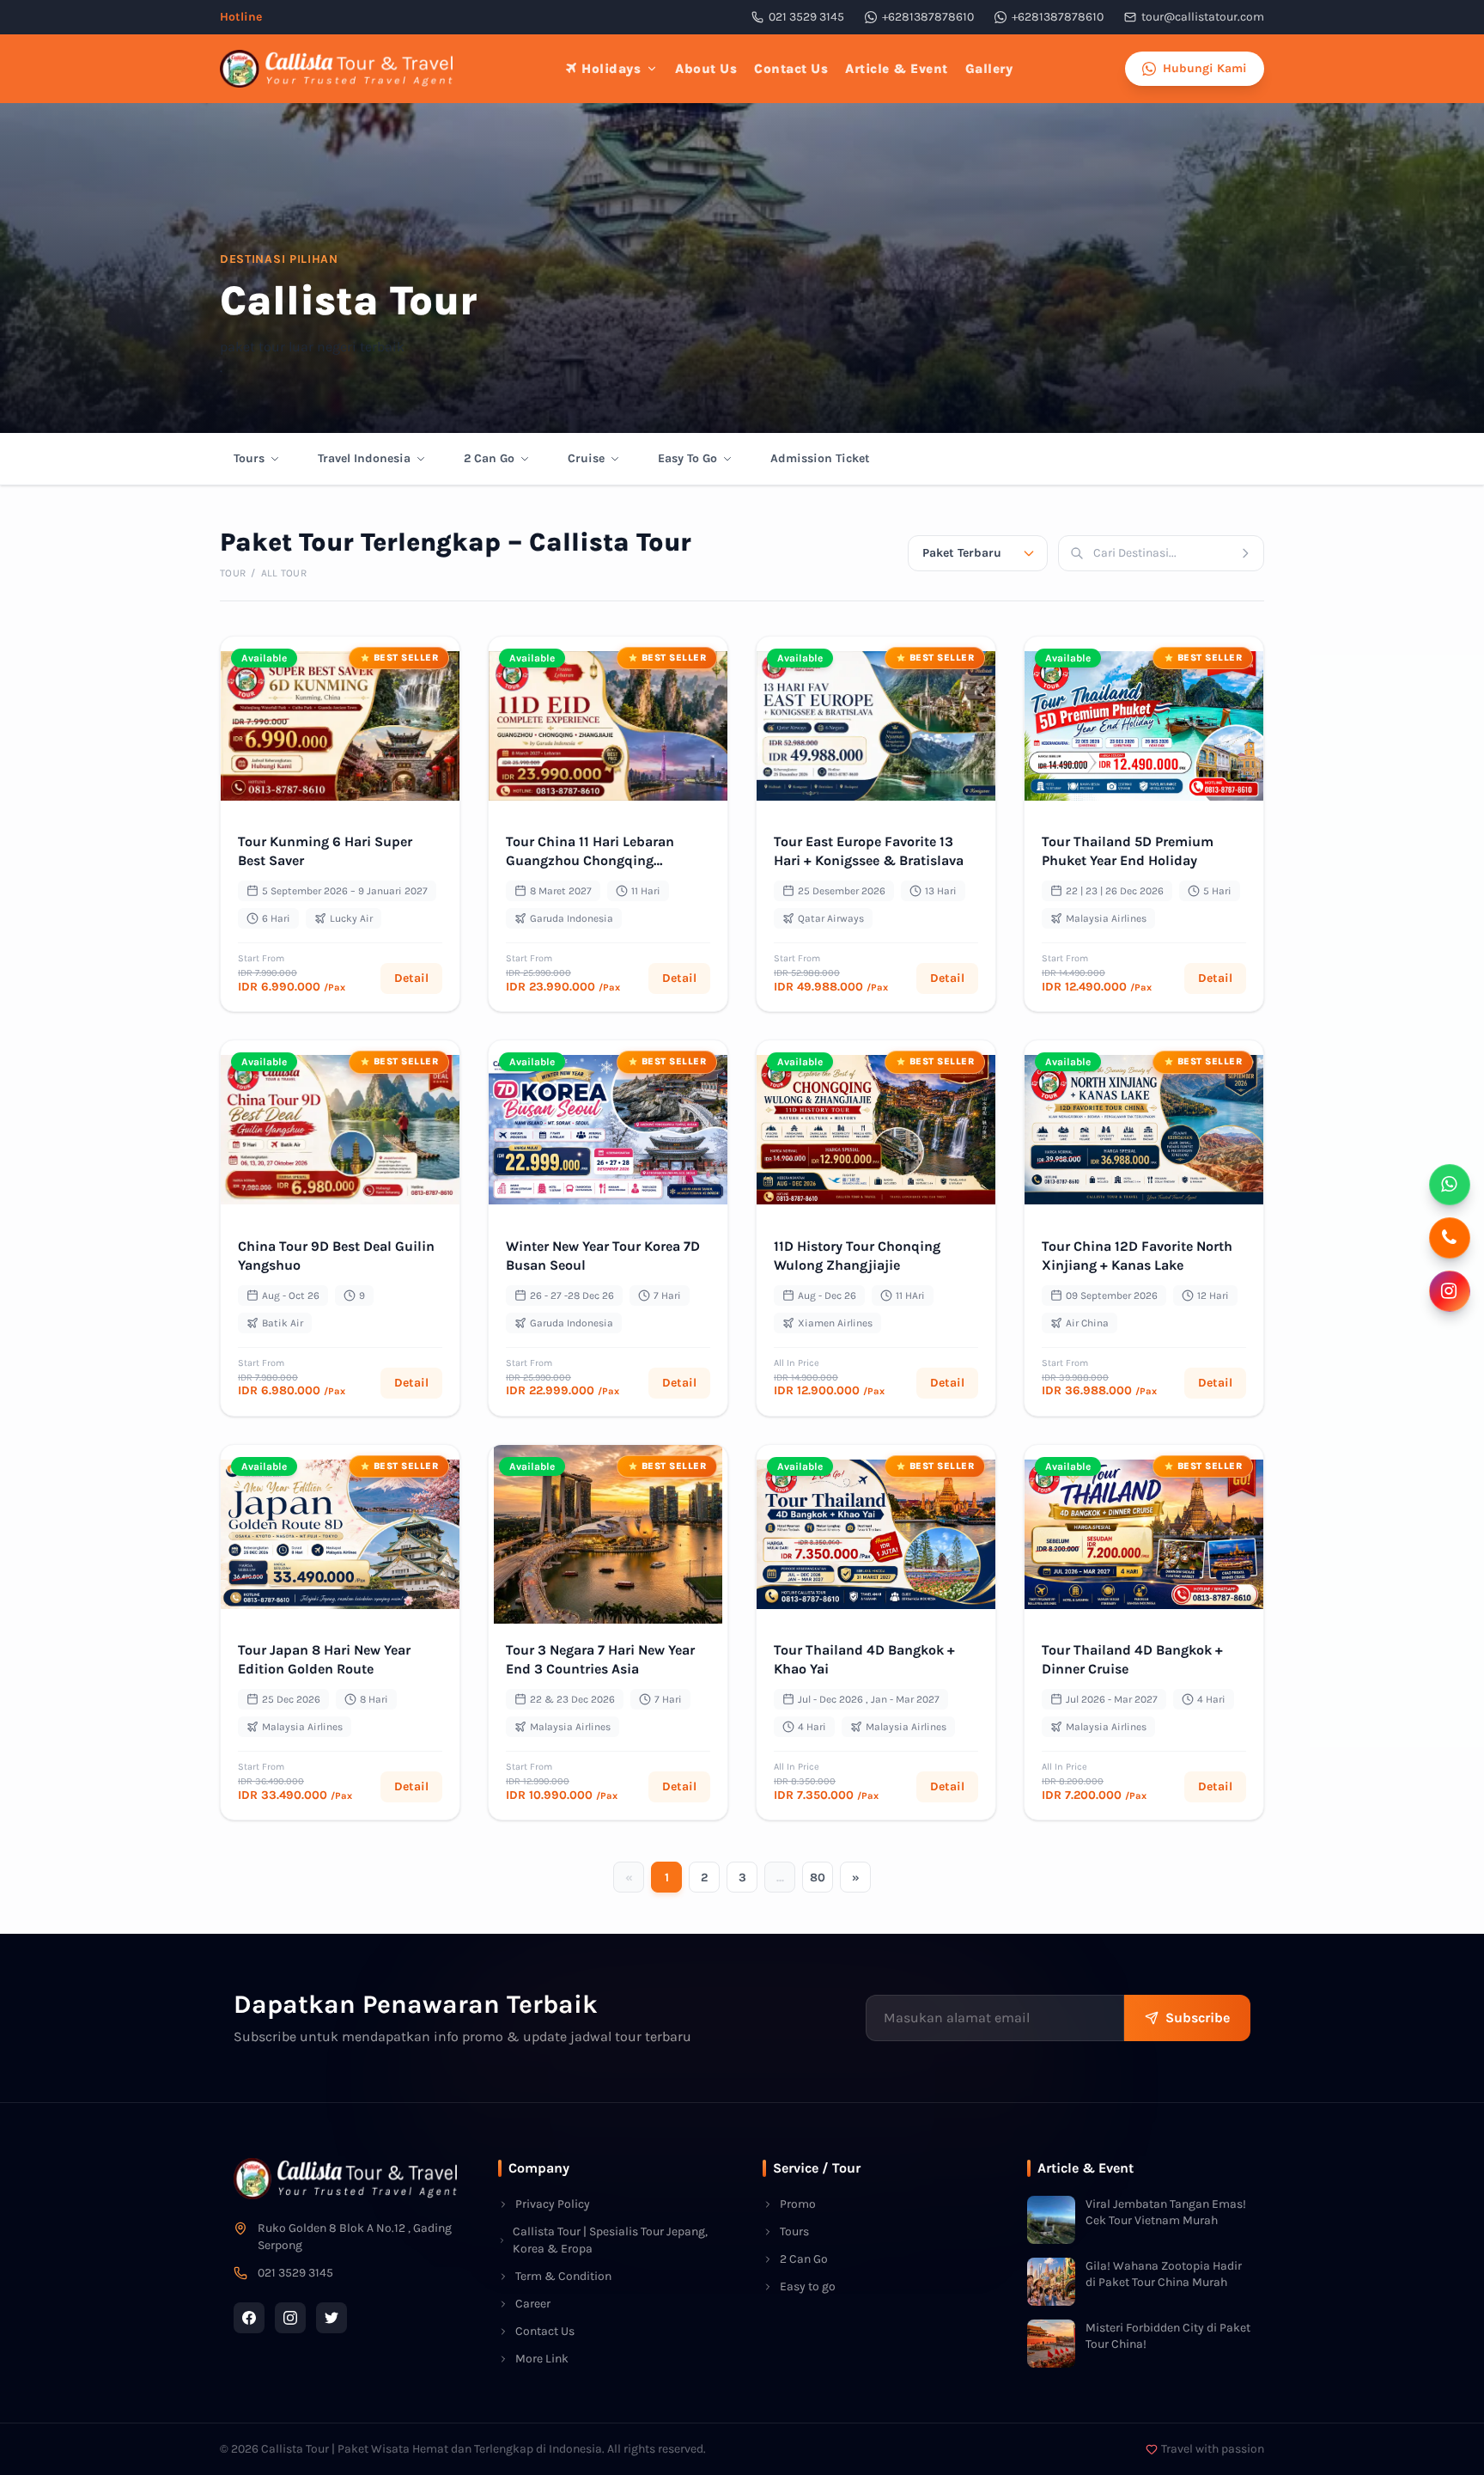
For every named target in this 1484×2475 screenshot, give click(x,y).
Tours (249, 458)
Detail (411, 978)
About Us (706, 69)
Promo (798, 2204)
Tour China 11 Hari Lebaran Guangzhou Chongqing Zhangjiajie (590, 860)
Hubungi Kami (1205, 68)
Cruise (586, 458)
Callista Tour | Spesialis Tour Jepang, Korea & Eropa (610, 2240)
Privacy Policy (553, 2204)
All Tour (284, 573)
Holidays (611, 69)
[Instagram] (290, 2318)
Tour (233, 573)
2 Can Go (489, 458)
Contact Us (791, 69)
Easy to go (808, 2286)
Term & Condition (563, 2276)
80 (818, 1878)
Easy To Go (687, 458)
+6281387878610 (928, 17)
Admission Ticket (820, 458)
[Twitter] (331, 2318)
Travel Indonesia (364, 458)
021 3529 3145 (806, 17)
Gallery (989, 69)
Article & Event (897, 69)
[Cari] (1251, 553)
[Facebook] (249, 2318)
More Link (542, 2359)
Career (533, 2304)
